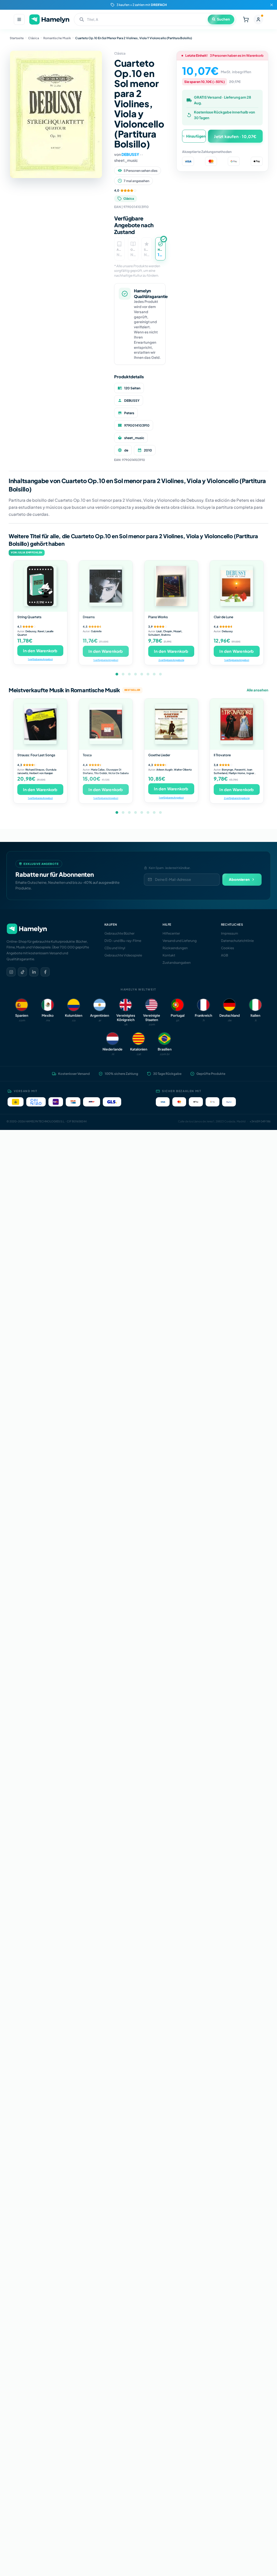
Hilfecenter (171, 933)
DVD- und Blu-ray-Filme (123, 941)
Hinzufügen (196, 136)
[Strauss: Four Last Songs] (40, 724)
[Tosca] (106, 724)
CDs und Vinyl (115, 948)
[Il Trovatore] (237, 724)
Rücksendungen (175, 948)
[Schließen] (272, 5)
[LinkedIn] (34, 972)
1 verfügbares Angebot (40, 659)
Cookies (227, 948)
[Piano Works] (171, 586)
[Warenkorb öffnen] (246, 19)
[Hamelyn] (49, 20)
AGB (225, 955)
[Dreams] (106, 586)
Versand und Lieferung (180, 941)
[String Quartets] (40, 586)
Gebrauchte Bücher (119, 933)
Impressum (230, 933)
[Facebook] (45, 972)
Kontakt (169, 955)
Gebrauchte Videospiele (123, 955)
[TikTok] (22, 972)
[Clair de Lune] (237, 586)
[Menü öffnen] (19, 19)
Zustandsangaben (177, 963)
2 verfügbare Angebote (171, 660)
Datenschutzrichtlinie (237, 941)
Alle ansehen (258, 690)
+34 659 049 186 (260, 1121)
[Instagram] (11, 972)
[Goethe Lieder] (171, 724)
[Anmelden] (258, 19)
